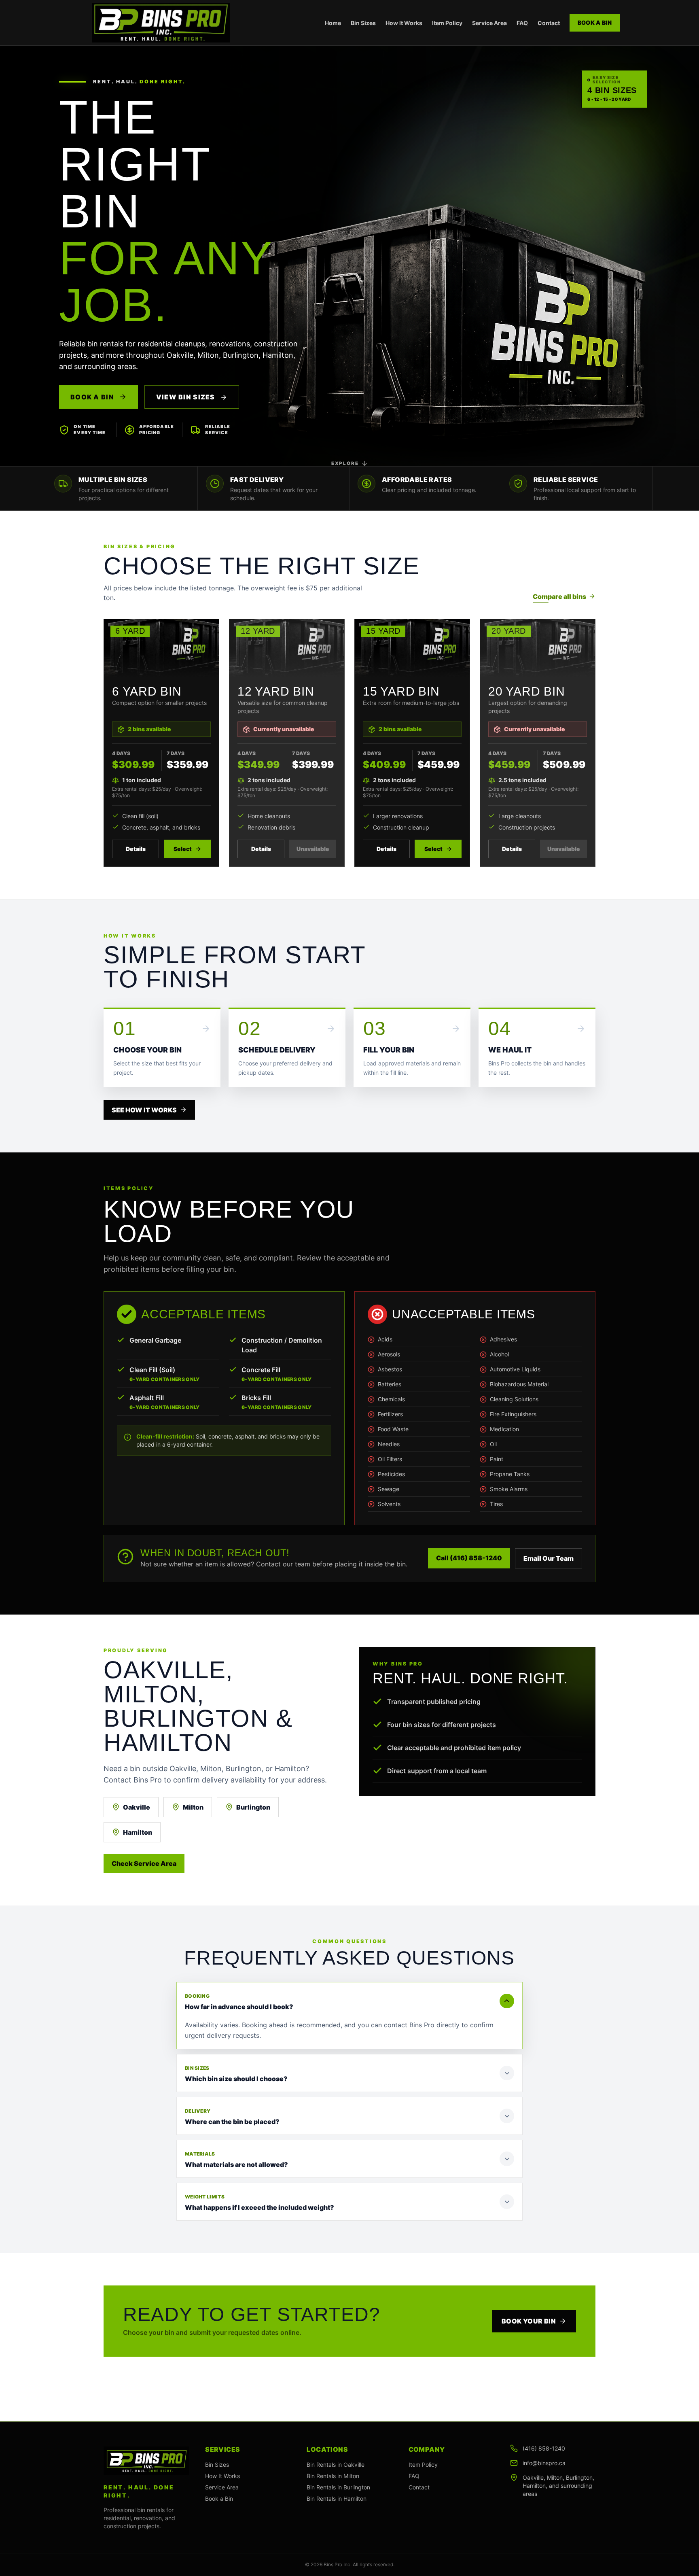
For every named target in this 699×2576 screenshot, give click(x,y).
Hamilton (138, 1832)
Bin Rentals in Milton (333, 2476)
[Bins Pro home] (161, 23)
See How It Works (144, 1110)
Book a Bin (595, 22)
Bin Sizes (363, 23)
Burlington (253, 1807)
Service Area (489, 23)
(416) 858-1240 (544, 2448)
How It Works (404, 23)
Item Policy (447, 23)
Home (333, 23)
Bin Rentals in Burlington (338, 2487)
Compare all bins (559, 596)
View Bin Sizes (186, 397)
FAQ (522, 23)
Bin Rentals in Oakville (336, 2465)
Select (183, 849)
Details (136, 849)
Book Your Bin (529, 2321)
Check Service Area (144, 1863)
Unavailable (313, 849)
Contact (549, 23)
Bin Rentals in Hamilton (337, 2499)
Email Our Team (549, 1558)
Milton (193, 1807)
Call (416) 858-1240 (469, 1558)
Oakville (137, 1807)
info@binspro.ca (544, 2463)
